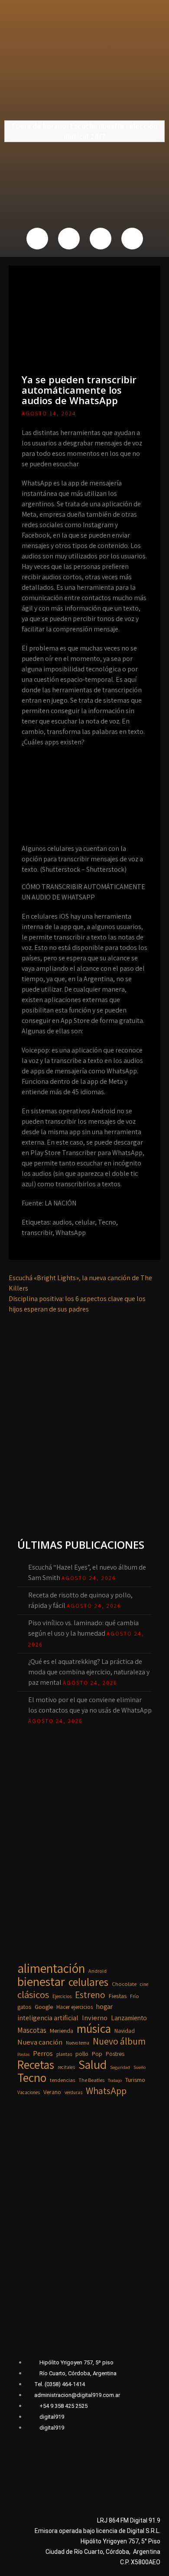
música (94, 2028)
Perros (43, 2053)
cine (144, 1984)
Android (97, 1971)
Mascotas (32, 2030)
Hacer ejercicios (75, 2007)
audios (62, 1222)
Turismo (135, 2080)
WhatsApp (71, 1233)
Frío (135, 1996)
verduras (73, 2092)
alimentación (51, 1968)
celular (85, 1222)
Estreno (90, 1995)
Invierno (95, 2018)
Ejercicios (62, 1996)
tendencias (62, 2080)
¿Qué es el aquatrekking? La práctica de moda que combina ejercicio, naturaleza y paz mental (89, 1672)
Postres (115, 2054)
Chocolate (124, 1984)
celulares (88, 1982)
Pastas (23, 2054)
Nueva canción (40, 2042)
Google (44, 2007)
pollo (82, 2054)
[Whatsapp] (101, 239)
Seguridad (120, 2067)
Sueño (140, 2067)
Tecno (107, 1222)
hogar (104, 2007)
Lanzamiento (129, 2018)
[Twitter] (69, 239)
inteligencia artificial (48, 2018)
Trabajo (115, 2080)
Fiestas (118, 1996)
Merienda (62, 2031)
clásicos (33, 1995)
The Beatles (91, 2080)
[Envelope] (132, 239)
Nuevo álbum (119, 2041)
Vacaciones (29, 2092)
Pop (97, 2054)
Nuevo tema (78, 2043)
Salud (93, 2065)
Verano (52, 2092)
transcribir (37, 1233)
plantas (64, 2054)
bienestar (41, 1982)
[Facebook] (37, 239)
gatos (24, 2007)
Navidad (125, 2031)
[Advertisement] (84, 1421)
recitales (66, 2067)
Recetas (36, 2065)
